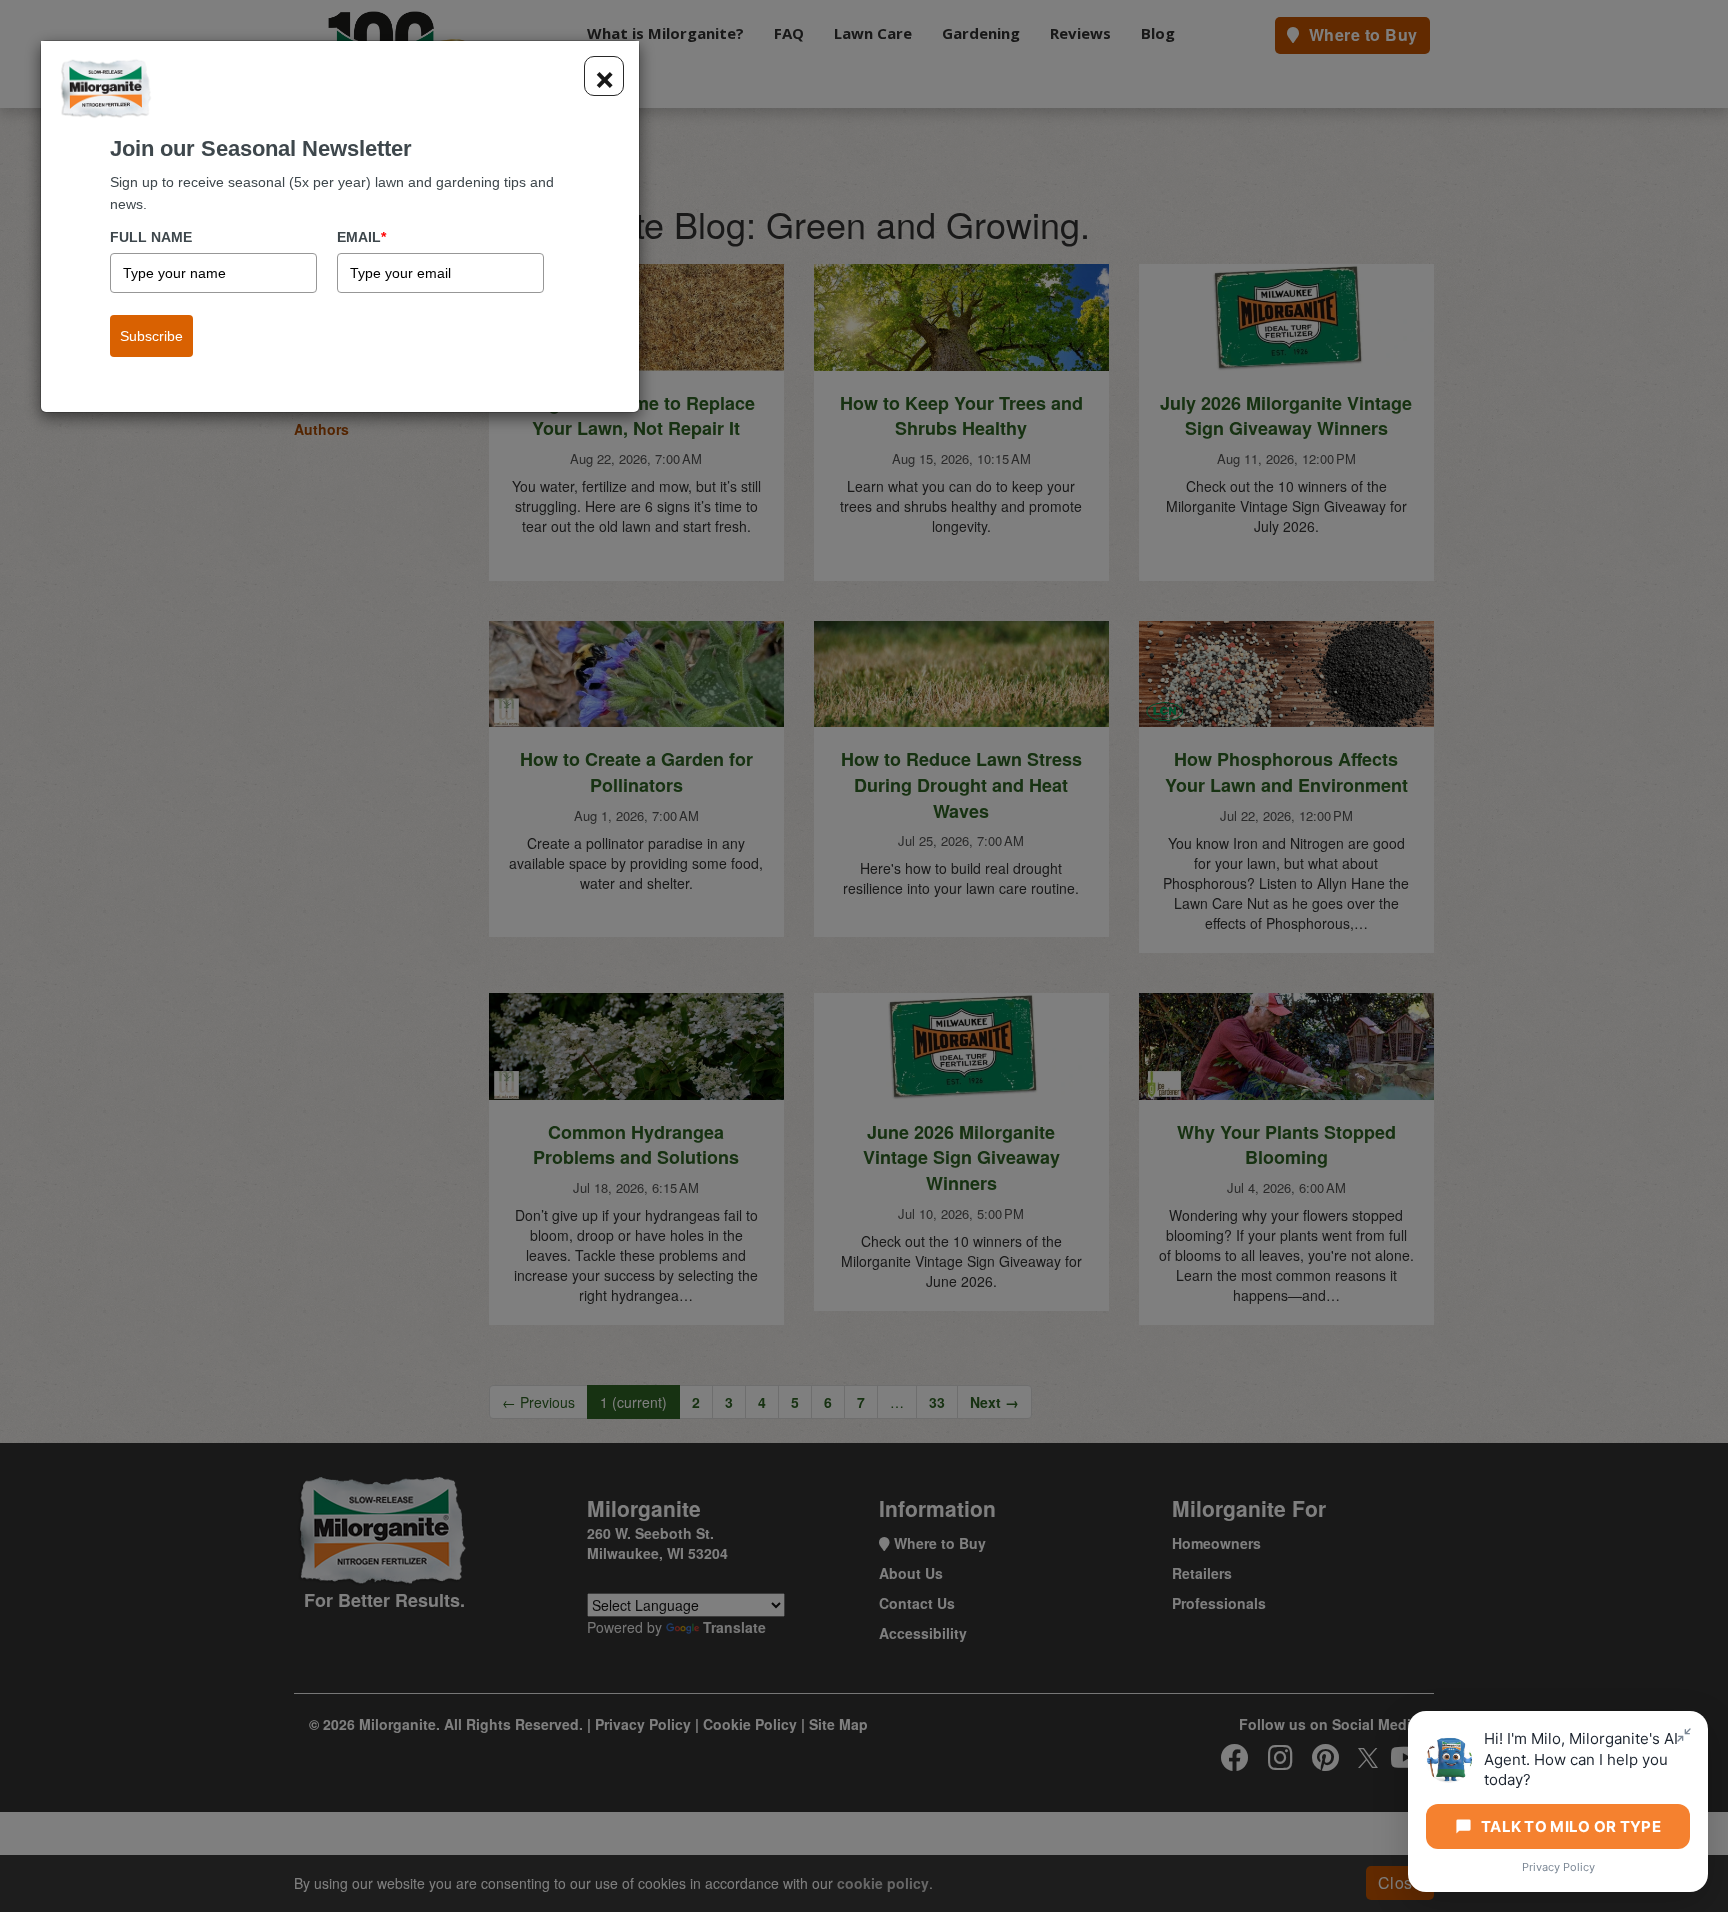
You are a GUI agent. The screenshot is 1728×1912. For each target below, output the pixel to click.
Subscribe (151, 336)
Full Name (151, 237)
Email (361, 237)
